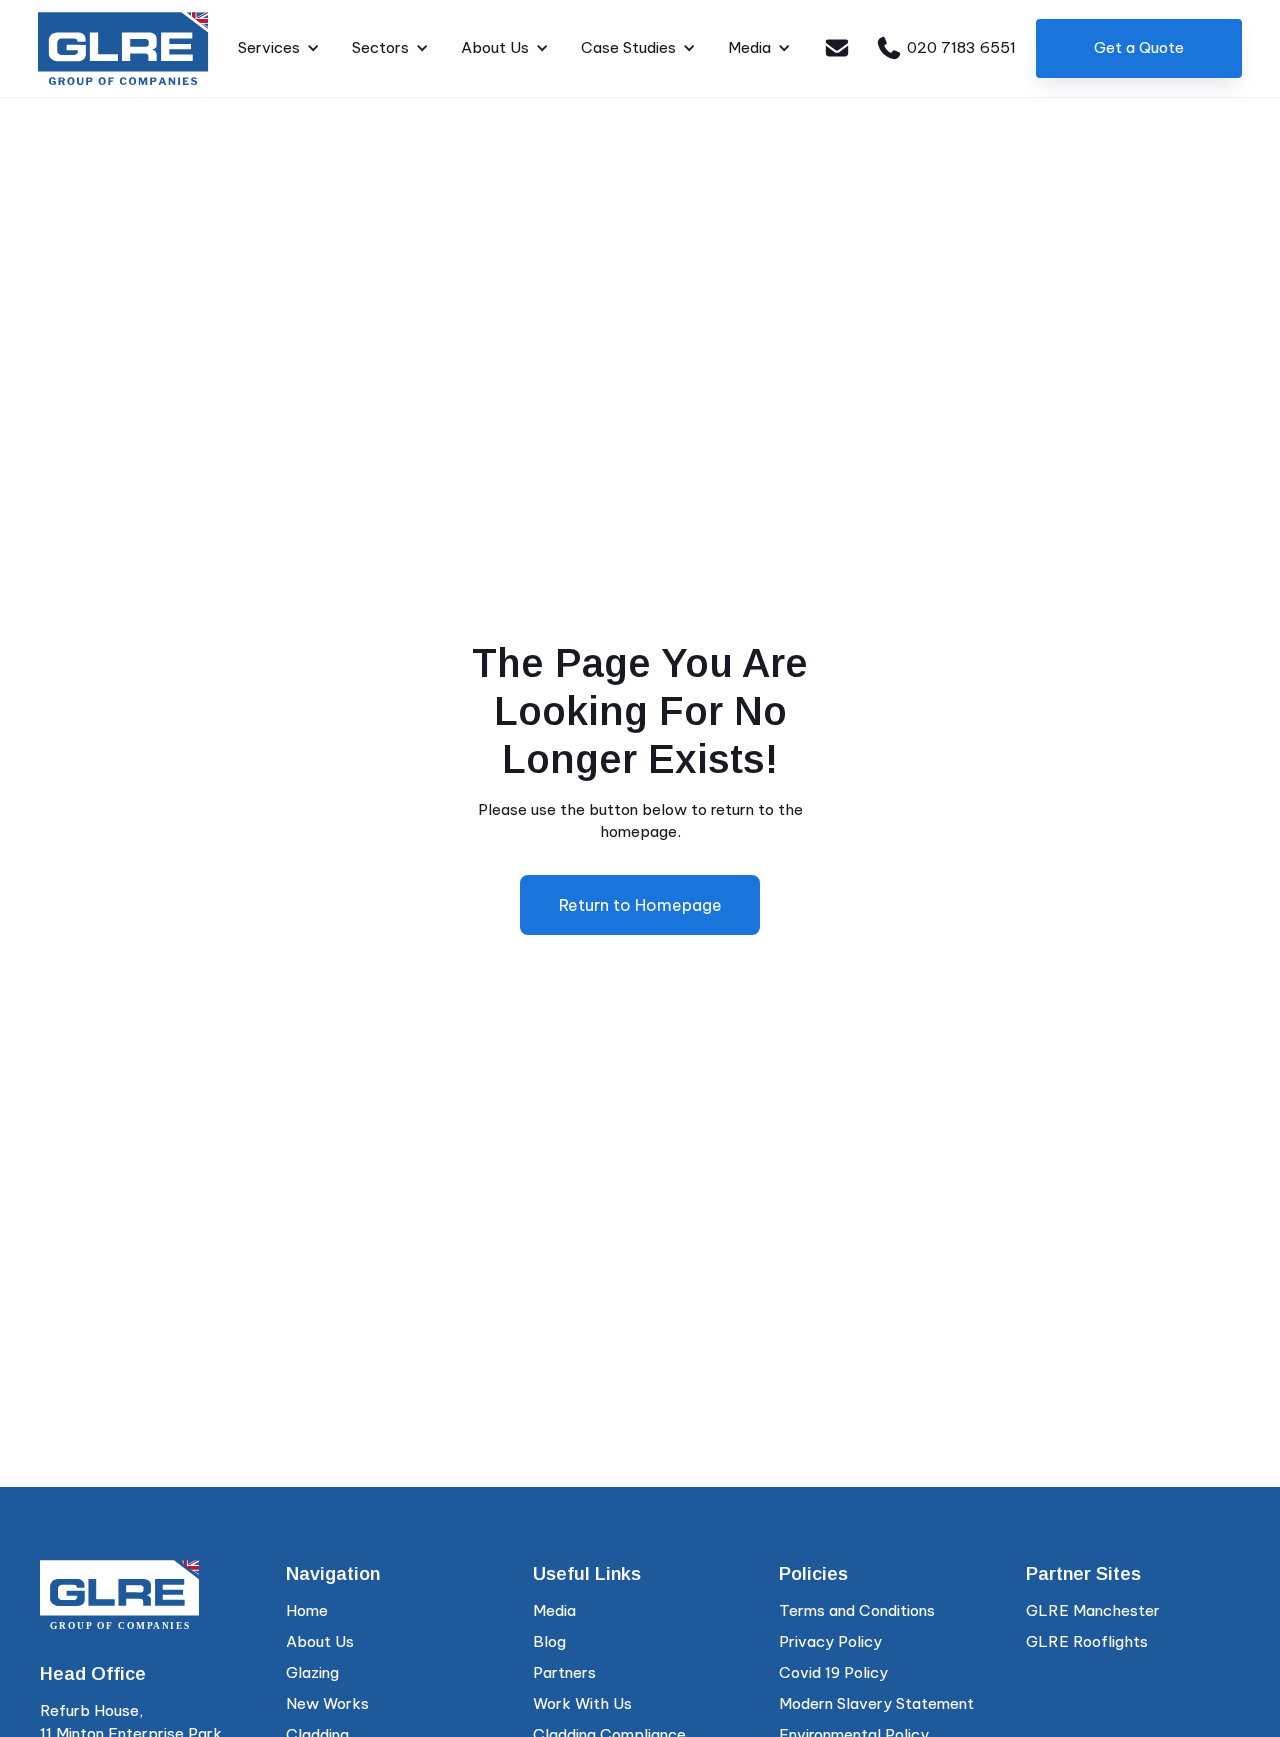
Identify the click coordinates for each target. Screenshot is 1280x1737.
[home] (123, 48)
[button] (279, 48)
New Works (327, 1703)
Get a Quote (1139, 47)
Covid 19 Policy (833, 1672)
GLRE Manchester (1093, 1610)
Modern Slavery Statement (876, 1703)
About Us (320, 1641)
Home (307, 1610)
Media (554, 1610)
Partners (564, 1672)
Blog (549, 1641)
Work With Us (582, 1703)
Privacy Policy (830, 1641)
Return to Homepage (640, 905)
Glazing (312, 1672)
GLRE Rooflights (1087, 1641)
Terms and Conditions (857, 1610)
